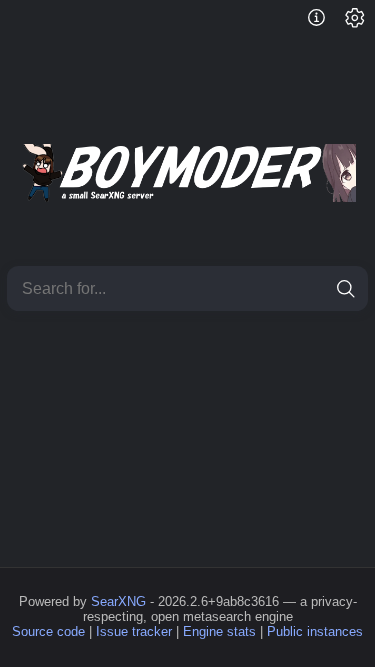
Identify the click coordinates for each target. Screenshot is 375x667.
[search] (345, 288)
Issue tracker (134, 631)
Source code (48, 631)
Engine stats (219, 631)
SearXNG (118, 601)
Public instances (315, 631)
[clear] (310, 288)
